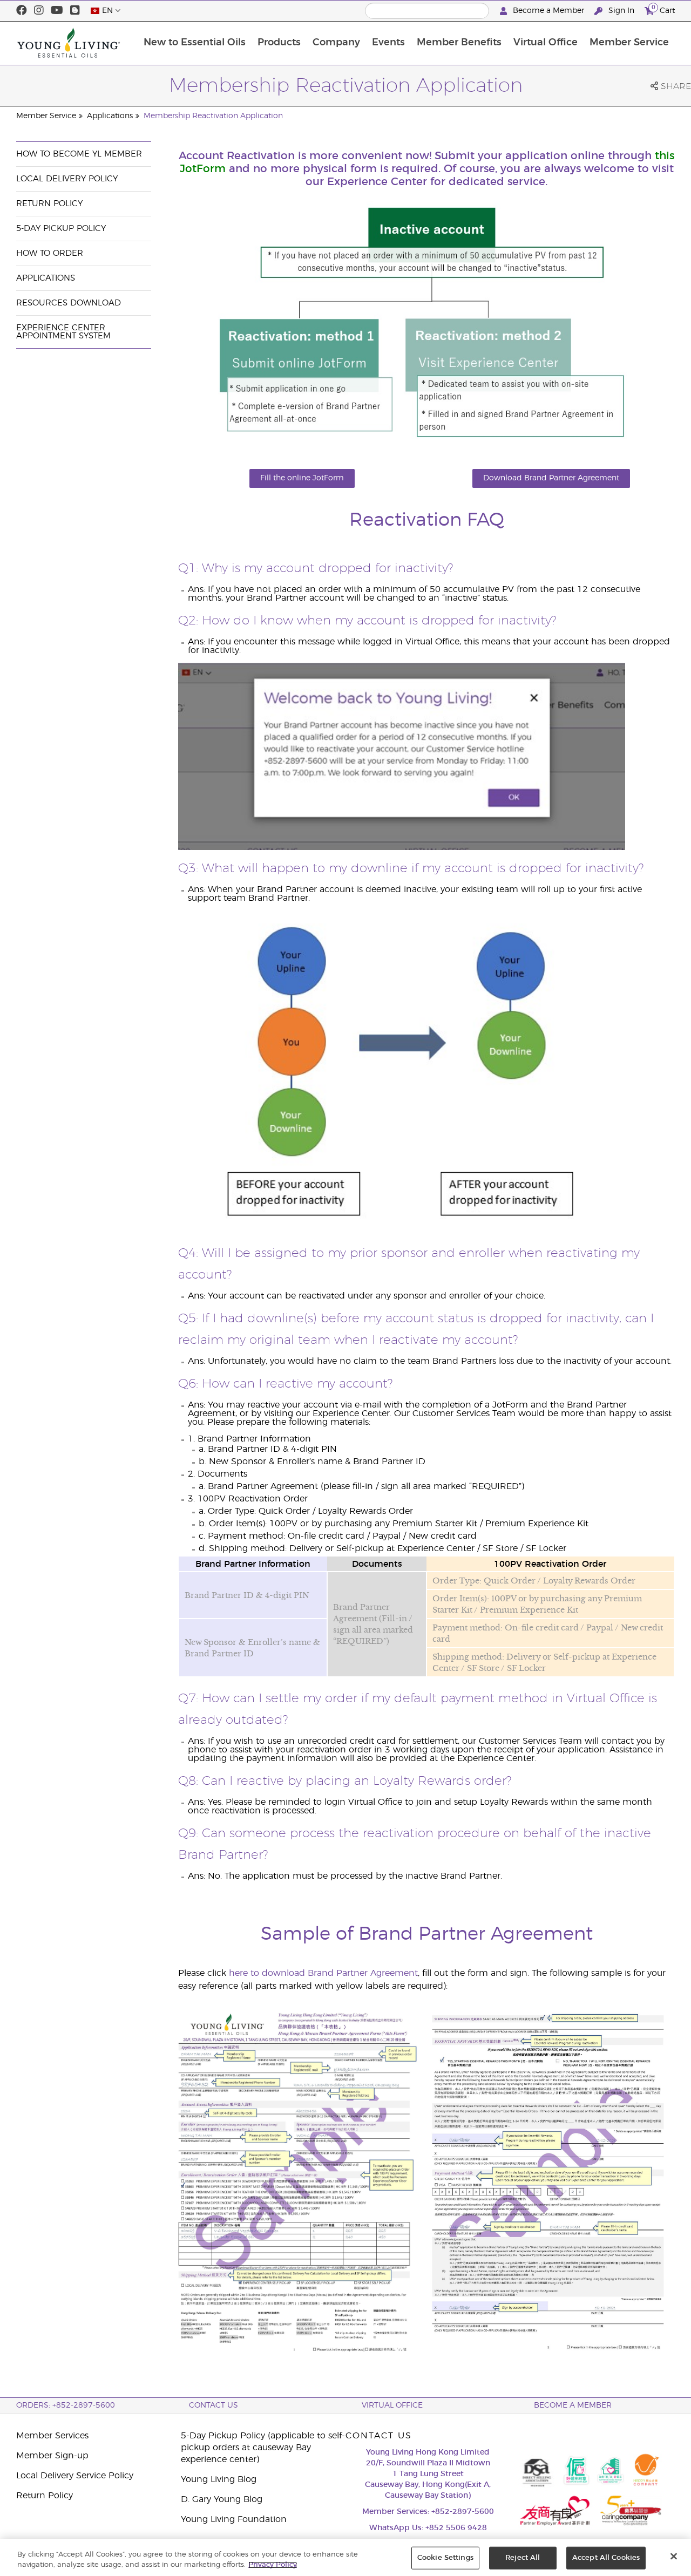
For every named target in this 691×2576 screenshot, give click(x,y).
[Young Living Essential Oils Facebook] (22, 11)
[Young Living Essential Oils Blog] (75, 11)
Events (388, 43)
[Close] (674, 2557)
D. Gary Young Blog (222, 2499)
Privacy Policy (273, 2565)
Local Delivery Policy (67, 179)
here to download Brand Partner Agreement (323, 1973)
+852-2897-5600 (463, 2512)
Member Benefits (459, 43)
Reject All (523, 2558)
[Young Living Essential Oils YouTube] (57, 11)
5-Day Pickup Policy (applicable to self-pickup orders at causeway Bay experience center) (263, 2448)
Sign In (621, 11)
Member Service (629, 43)
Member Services (52, 2436)
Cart (663, 9)
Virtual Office (546, 43)
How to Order (50, 253)
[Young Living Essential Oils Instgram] (39, 11)
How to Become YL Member (79, 154)
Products (279, 43)
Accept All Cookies (606, 2558)
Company (336, 43)
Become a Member (548, 11)
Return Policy (49, 204)
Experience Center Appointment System (63, 332)
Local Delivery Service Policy (75, 2476)
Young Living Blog (219, 2479)
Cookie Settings (445, 2558)
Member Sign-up (52, 2456)
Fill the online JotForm (302, 478)
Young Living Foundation (234, 2519)
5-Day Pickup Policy (61, 229)
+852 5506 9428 (456, 2528)
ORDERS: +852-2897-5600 (66, 2405)
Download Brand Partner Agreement (551, 478)
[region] (345, 2557)
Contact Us (214, 2405)
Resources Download (69, 303)
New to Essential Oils (195, 43)
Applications (110, 116)
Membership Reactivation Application (213, 116)
